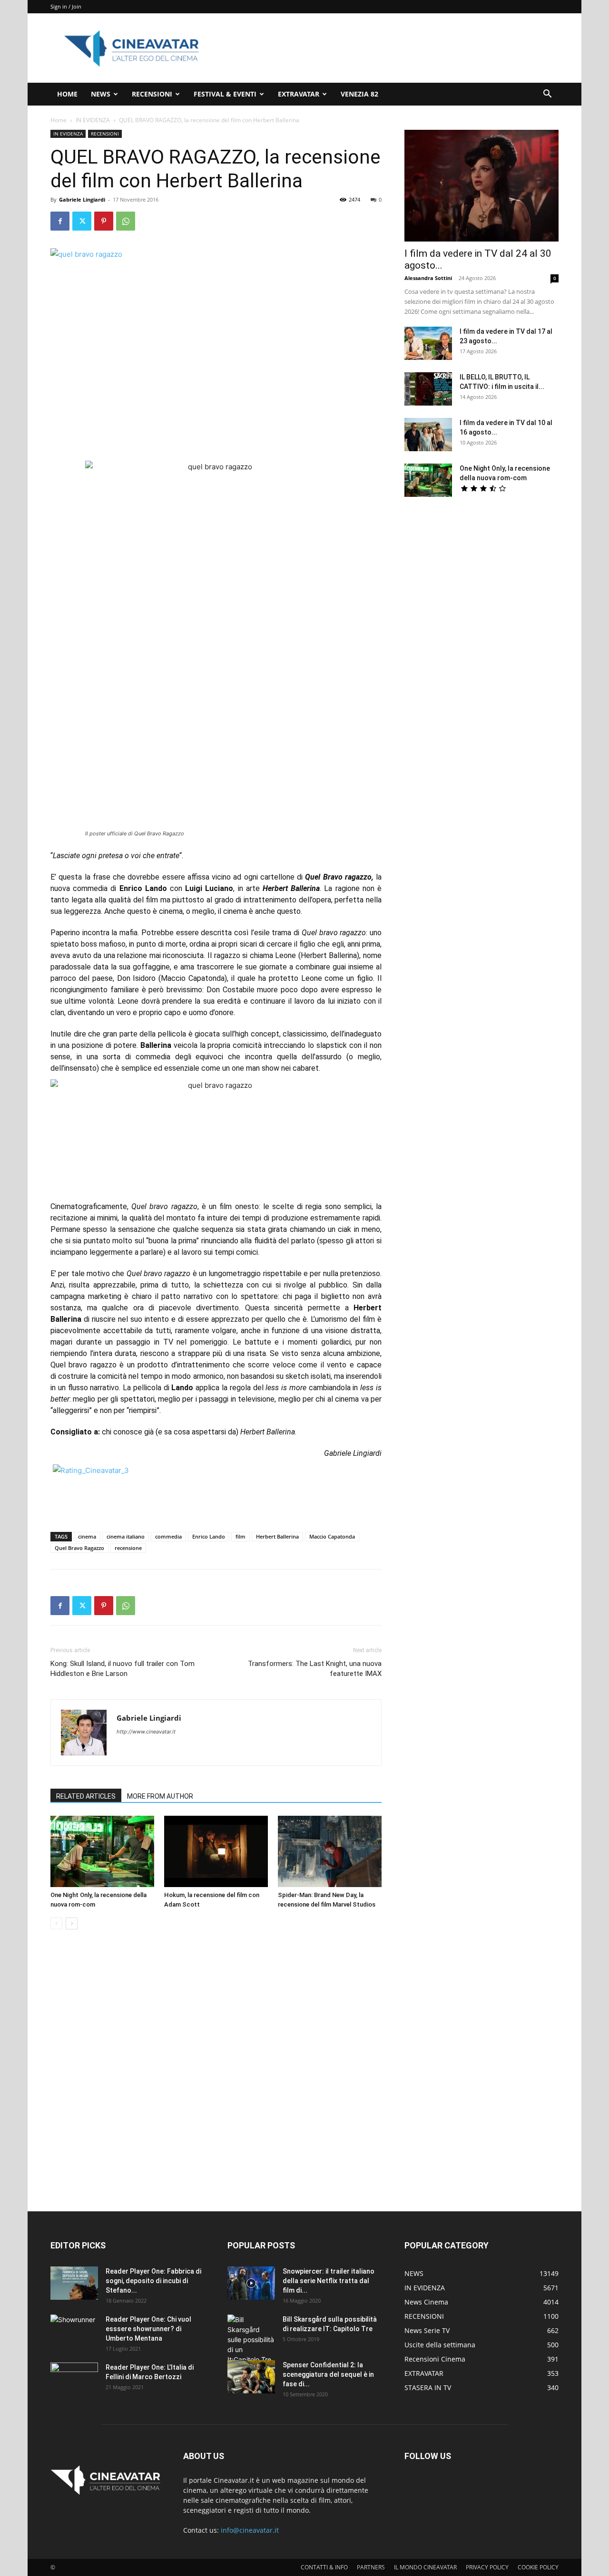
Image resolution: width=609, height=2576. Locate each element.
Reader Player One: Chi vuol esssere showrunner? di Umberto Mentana (148, 2329)
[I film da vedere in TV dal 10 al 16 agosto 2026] (428, 435)
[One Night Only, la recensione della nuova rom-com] (102, 1851)
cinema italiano (126, 1536)
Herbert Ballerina (277, 1536)
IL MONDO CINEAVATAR (425, 2567)
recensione (128, 1548)
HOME (67, 94)
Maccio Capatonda (332, 1536)
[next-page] (72, 1923)
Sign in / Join (66, 6)
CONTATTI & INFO (324, 2567)
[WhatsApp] (126, 221)
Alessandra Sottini (428, 278)
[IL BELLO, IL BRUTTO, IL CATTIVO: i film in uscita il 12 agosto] (428, 389)
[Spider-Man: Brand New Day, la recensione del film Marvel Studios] (330, 1851)
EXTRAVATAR (299, 94)
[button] (547, 95)
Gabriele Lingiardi (82, 199)
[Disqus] (216, 2071)
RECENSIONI (152, 94)
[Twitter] (82, 221)
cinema (87, 1536)
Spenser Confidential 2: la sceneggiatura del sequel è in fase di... (328, 2374)
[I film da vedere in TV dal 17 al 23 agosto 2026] (428, 343)
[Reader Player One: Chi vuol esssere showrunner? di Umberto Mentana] (74, 2331)
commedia (168, 1536)
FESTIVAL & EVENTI (225, 94)
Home (59, 120)
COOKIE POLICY (538, 2567)
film (241, 1536)
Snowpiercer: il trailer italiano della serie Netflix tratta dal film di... (329, 2281)
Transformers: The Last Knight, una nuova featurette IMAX (315, 1669)
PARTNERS (371, 2567)
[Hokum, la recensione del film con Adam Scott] (216, 1851)
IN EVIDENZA (93, 120)
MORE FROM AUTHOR (160, 1796)
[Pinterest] (104, 221)
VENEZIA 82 (359, 94)
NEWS (101, 94)
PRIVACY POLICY (487, 2567)
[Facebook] (60, 221)
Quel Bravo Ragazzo (79, 1548)
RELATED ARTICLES (86, 1796)
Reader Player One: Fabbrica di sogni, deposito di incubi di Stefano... (153, 2281)
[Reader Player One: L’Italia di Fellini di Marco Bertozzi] (74, 2379)
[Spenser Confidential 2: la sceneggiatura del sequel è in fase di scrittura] (251, 2377)
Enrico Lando (209, 1536)
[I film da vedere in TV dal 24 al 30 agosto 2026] (481, 186)
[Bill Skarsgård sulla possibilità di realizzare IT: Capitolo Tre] (251, 2339)
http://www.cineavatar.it (146, 1732)
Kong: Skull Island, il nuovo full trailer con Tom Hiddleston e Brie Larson (123, 1669)
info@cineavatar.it (250, 2530)
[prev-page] (56, 1923)
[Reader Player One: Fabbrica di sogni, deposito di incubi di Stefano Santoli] (74, 2283)
